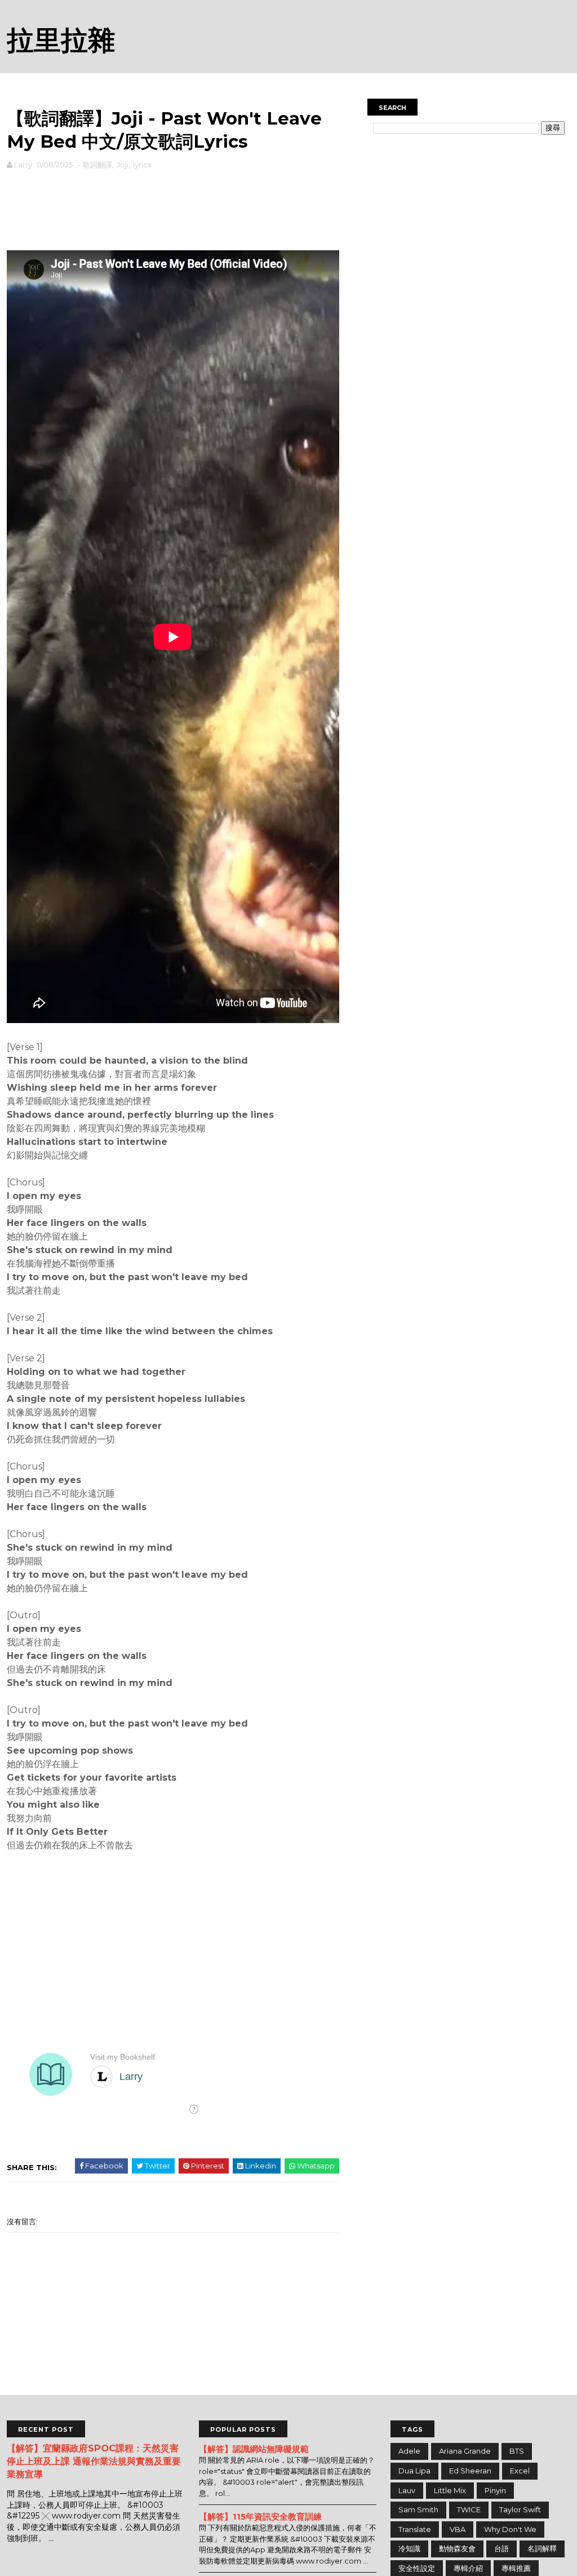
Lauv (407, 2490)
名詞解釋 (542, 2548)
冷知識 (409, 2548)
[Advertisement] (173, 207)
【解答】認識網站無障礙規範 (254, 2449)
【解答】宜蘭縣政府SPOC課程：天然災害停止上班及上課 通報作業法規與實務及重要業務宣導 (94, 2461)
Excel (520, 2471)
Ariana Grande (465, 2451)
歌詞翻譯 (97, 165)
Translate (415, 2529)
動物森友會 (457, 2548)
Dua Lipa (414, 2471)
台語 (501, 2548)
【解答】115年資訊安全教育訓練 (260, 2517)
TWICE (469, 2509)
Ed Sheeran (470, 2471)
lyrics (142, 165)
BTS (517, 2451)
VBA (458, 2529)
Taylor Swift (520, 2509)
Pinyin (495, 2490)
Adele (409, 2451)
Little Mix (450, 2490)
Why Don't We (510, 2529)
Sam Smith (418, 2509)
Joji (123, 165)
